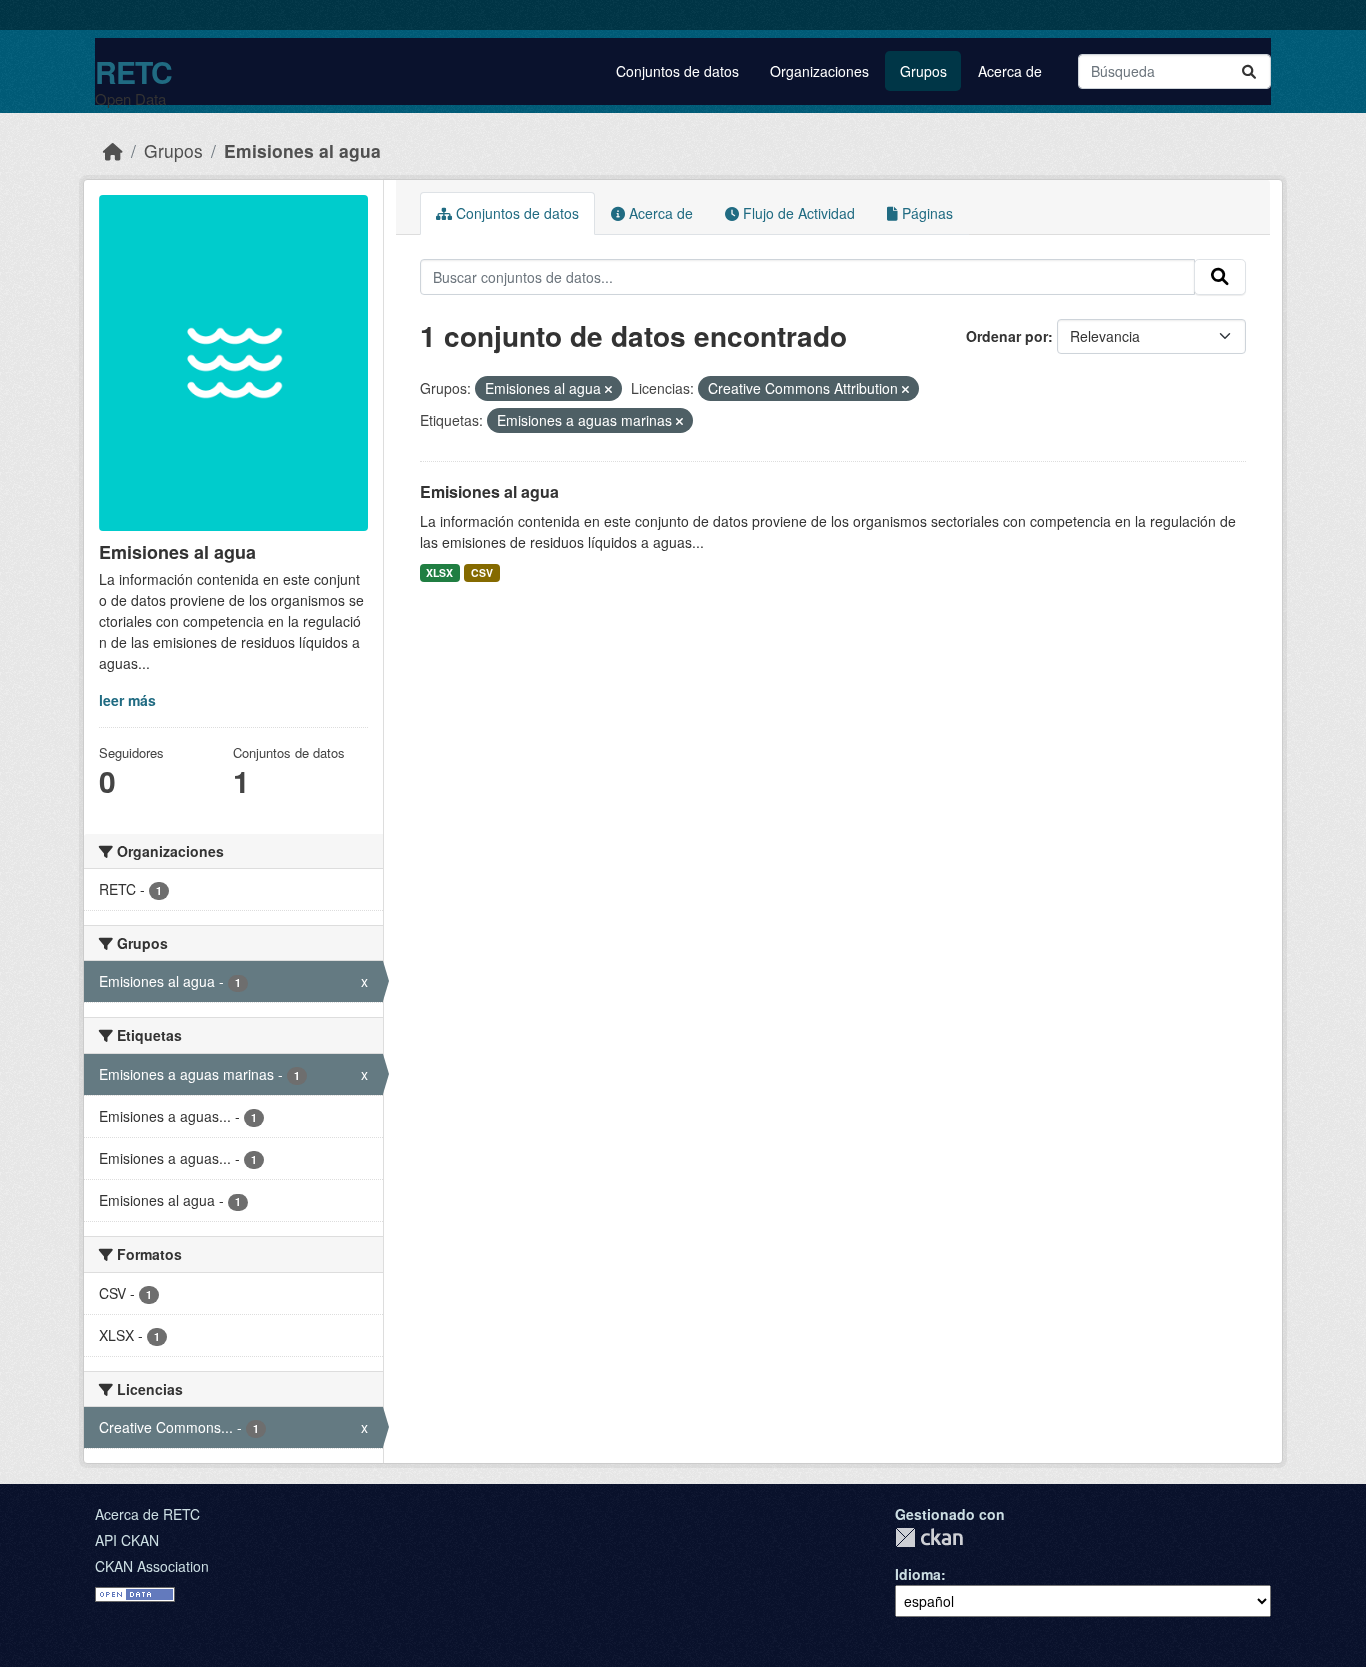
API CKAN (127, 1540)
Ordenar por (1007, 336)
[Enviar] (1249, 71)
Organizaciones (819, 71)
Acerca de (1010, 71)
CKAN (929, 1537)
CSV (482, 572)
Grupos (923, 71)
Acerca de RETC (147, 1514)
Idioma (918, 1574)
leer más (127, 700)
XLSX (439, 572)
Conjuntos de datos (677, 71)
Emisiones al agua (302, 150)
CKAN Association (152, 1566)
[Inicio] (113, 150)
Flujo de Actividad (797, 213)
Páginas (925, 213)
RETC (133, 71)
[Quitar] (608, 389)
